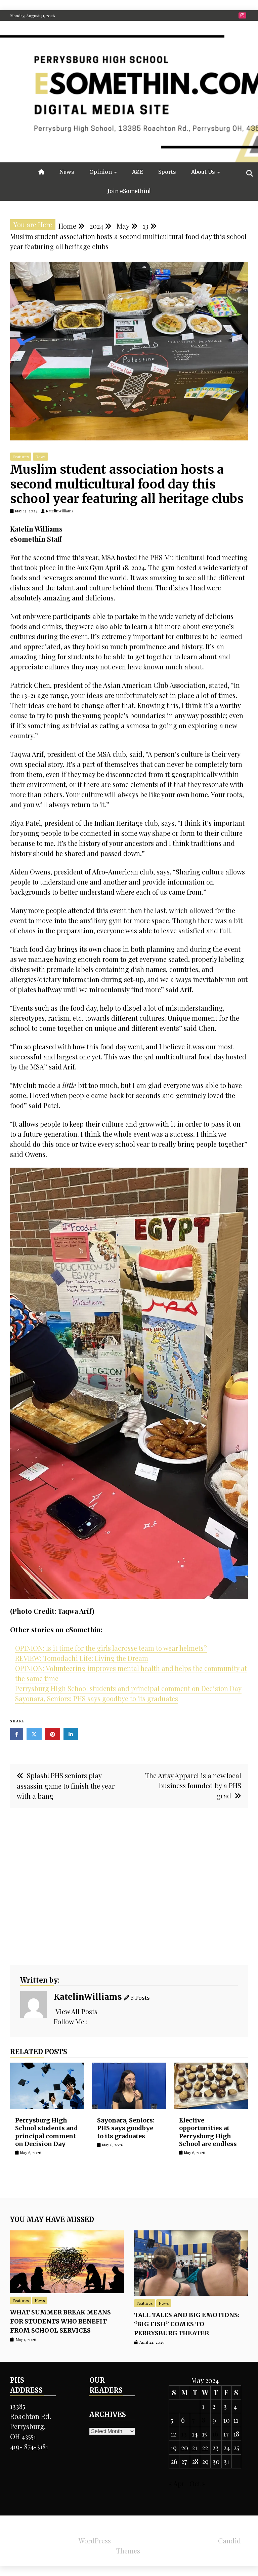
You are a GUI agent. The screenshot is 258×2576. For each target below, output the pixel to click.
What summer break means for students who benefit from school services (60, 2321)
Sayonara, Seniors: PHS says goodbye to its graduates (97, 1698)
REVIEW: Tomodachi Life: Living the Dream (82, 1658)
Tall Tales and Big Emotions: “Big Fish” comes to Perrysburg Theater (187, 2324)
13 (184, 2434)
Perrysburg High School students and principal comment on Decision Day (128, 1688)
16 (215, 2434)
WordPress (95, 2541)
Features (21, 457)
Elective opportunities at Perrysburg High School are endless (208, 2132)
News (67, 172)
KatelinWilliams (88, 1997)
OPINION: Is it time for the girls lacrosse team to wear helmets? (111, 1648)
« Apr (177, 2483)
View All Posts (76, 2011)
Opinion (101, 172)
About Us (203, 172)
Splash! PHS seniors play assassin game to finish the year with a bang (66, 1786)
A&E (138, 172)
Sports (167, 172)
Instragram (242, 15)
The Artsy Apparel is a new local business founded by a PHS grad (193, 1785)
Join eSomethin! (129, 191)
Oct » (197, 2483)
